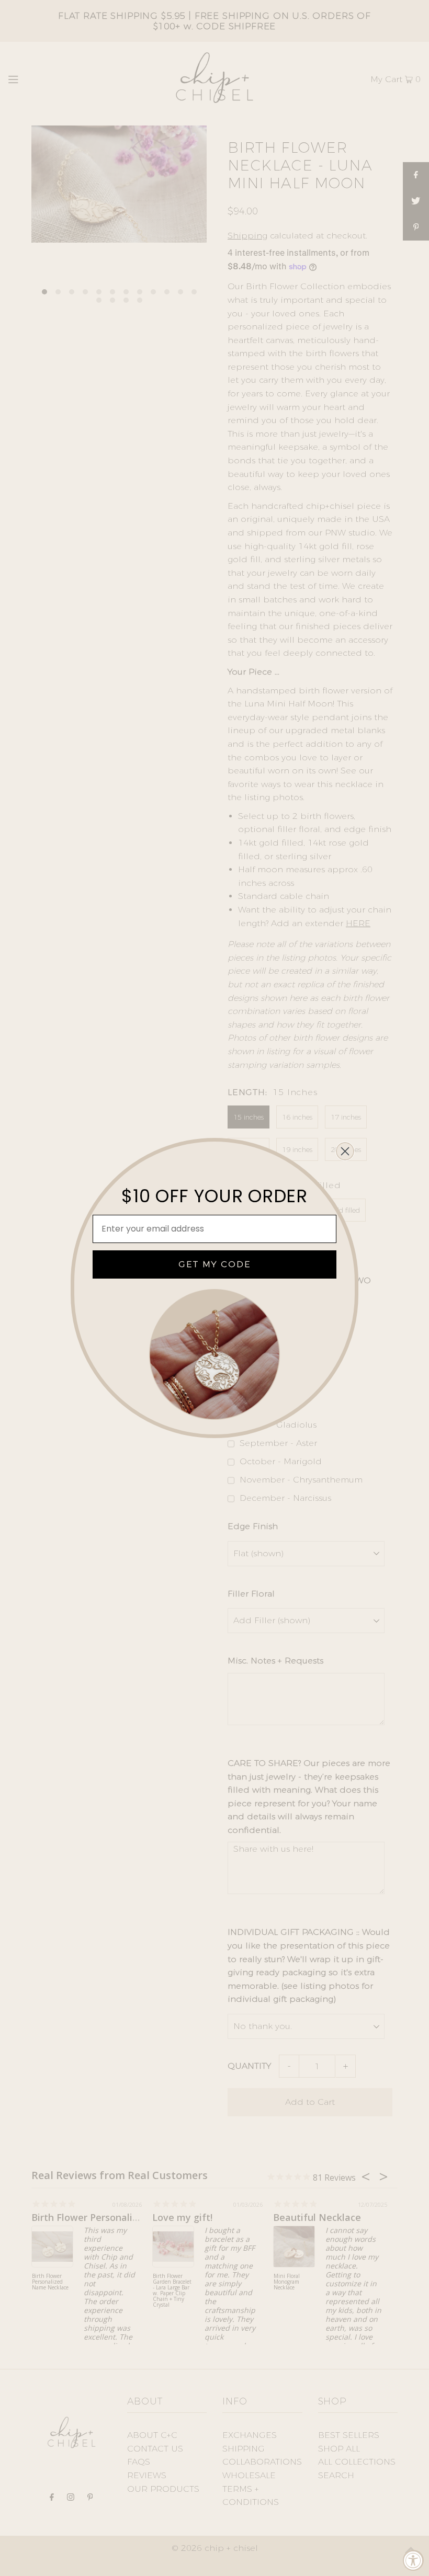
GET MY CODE (215, 1264)
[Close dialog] (345, 1151)
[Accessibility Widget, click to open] (413, 2560)
